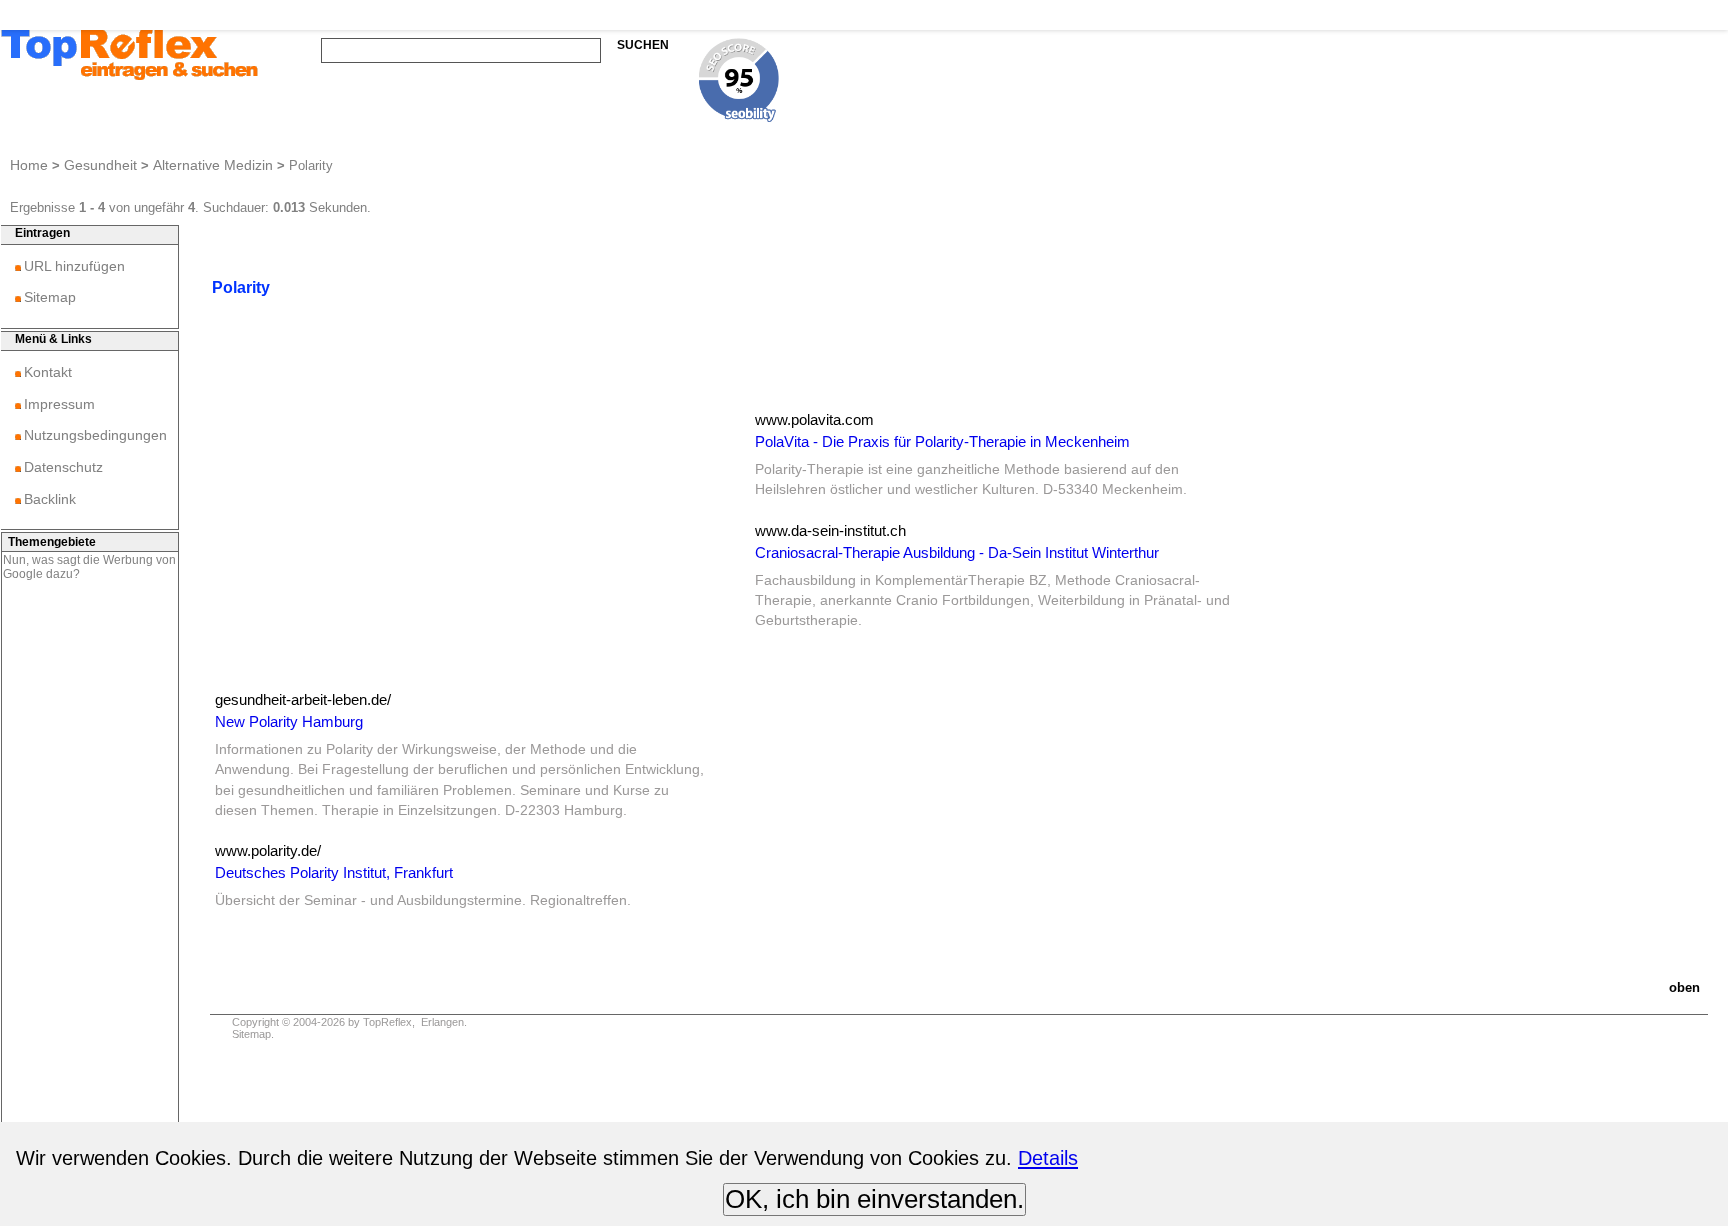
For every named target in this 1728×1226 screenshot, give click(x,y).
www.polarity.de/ (268, 850)
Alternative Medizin (213, 165)
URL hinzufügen (74, 266)
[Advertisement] (460, 551)
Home (29, 165)
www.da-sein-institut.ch (830, 530)
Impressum (59, 404)
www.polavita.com (814, 419)
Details (1048, 1157)
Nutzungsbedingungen (95, 435)
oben (1684, 987)
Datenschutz (63, 467)
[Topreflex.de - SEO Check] (739, 116)
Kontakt (48, 372)
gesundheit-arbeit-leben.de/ (303, 699)
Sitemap (50, 297)
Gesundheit (100, 165)
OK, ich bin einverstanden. (874, 1199)
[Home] (130, 77)
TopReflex (387, 1022)
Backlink (50, 499)
